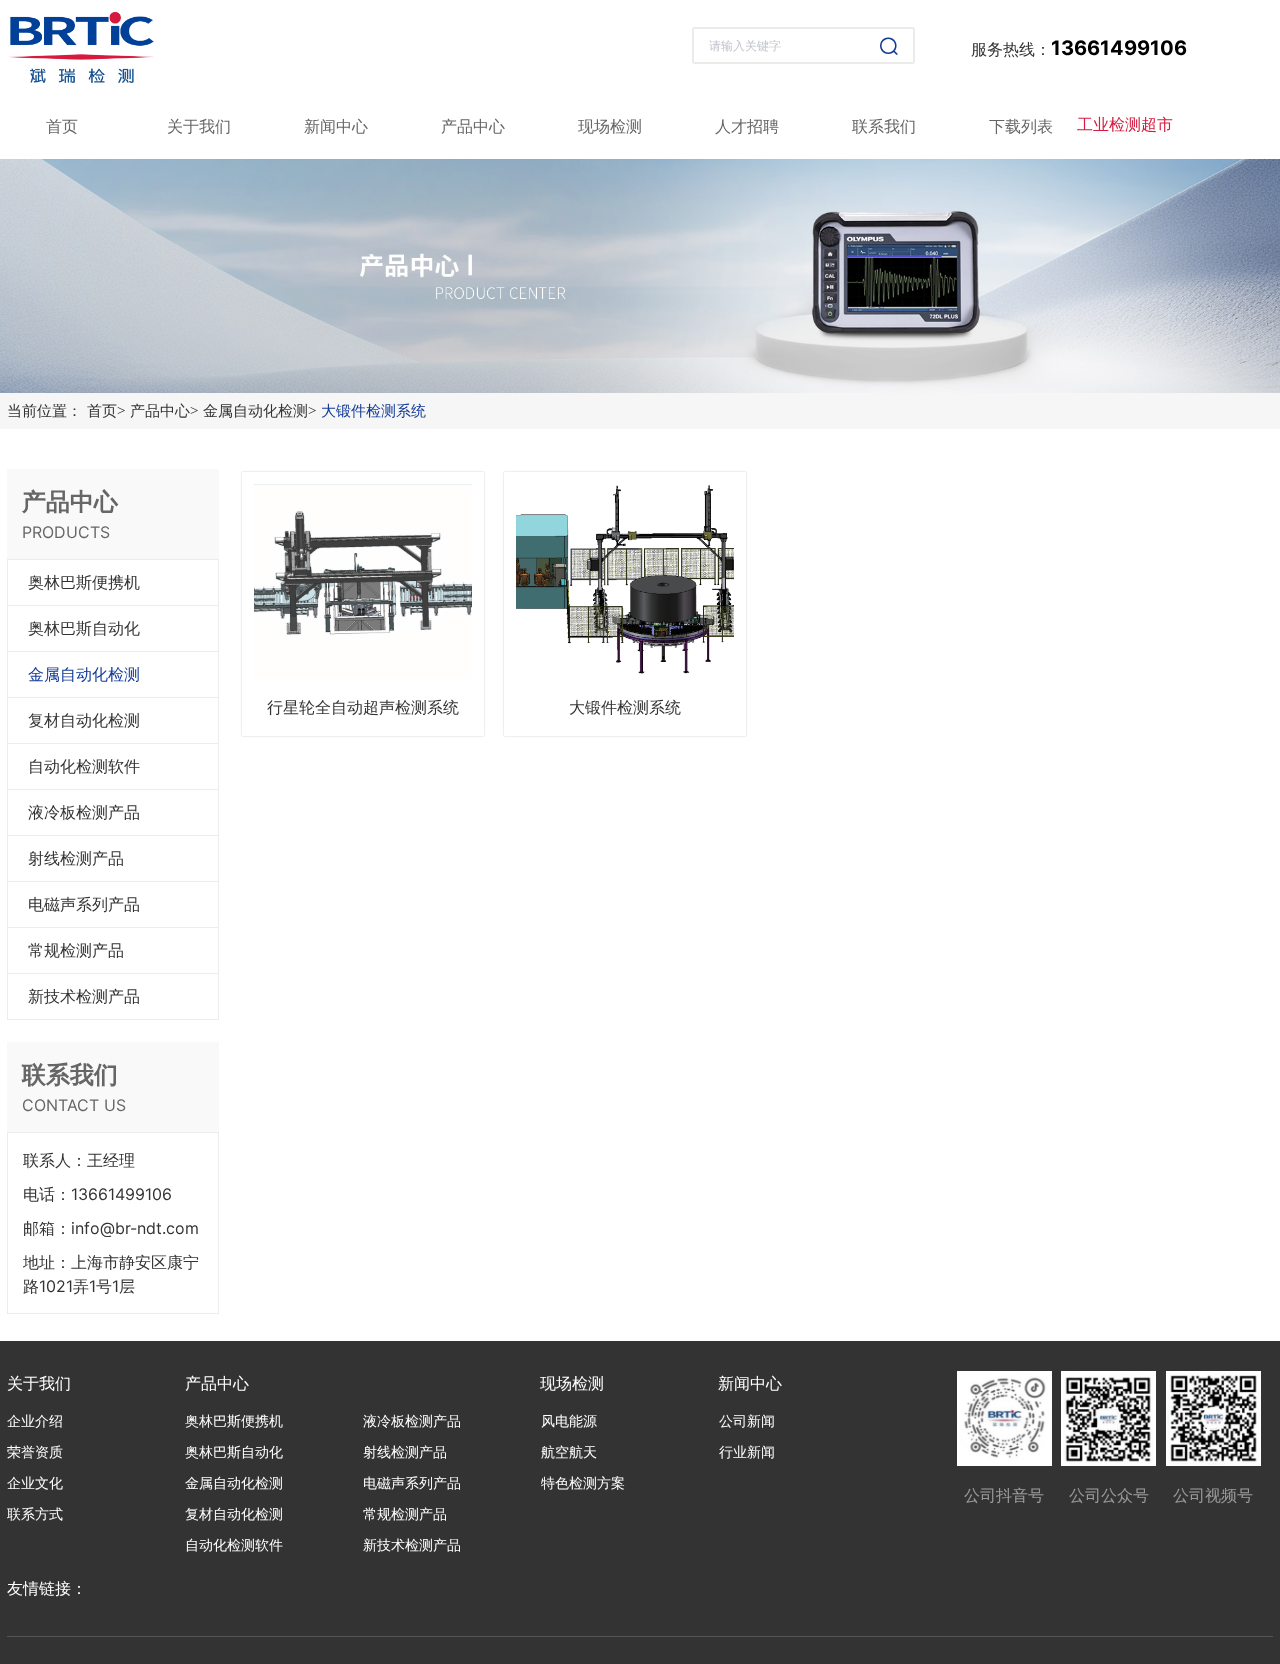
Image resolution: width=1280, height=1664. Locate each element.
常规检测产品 (76, 950)
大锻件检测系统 (373, 411)
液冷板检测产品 (84, 812)
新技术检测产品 (84, 996)
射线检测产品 (76, 858)
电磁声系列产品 (84, 904)
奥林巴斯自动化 (84, 628)
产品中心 (164, 411)
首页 (106, 411)
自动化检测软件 (84, 766)
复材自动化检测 (84, 720)
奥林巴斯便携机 (84, 582)
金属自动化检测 (259, 411)
